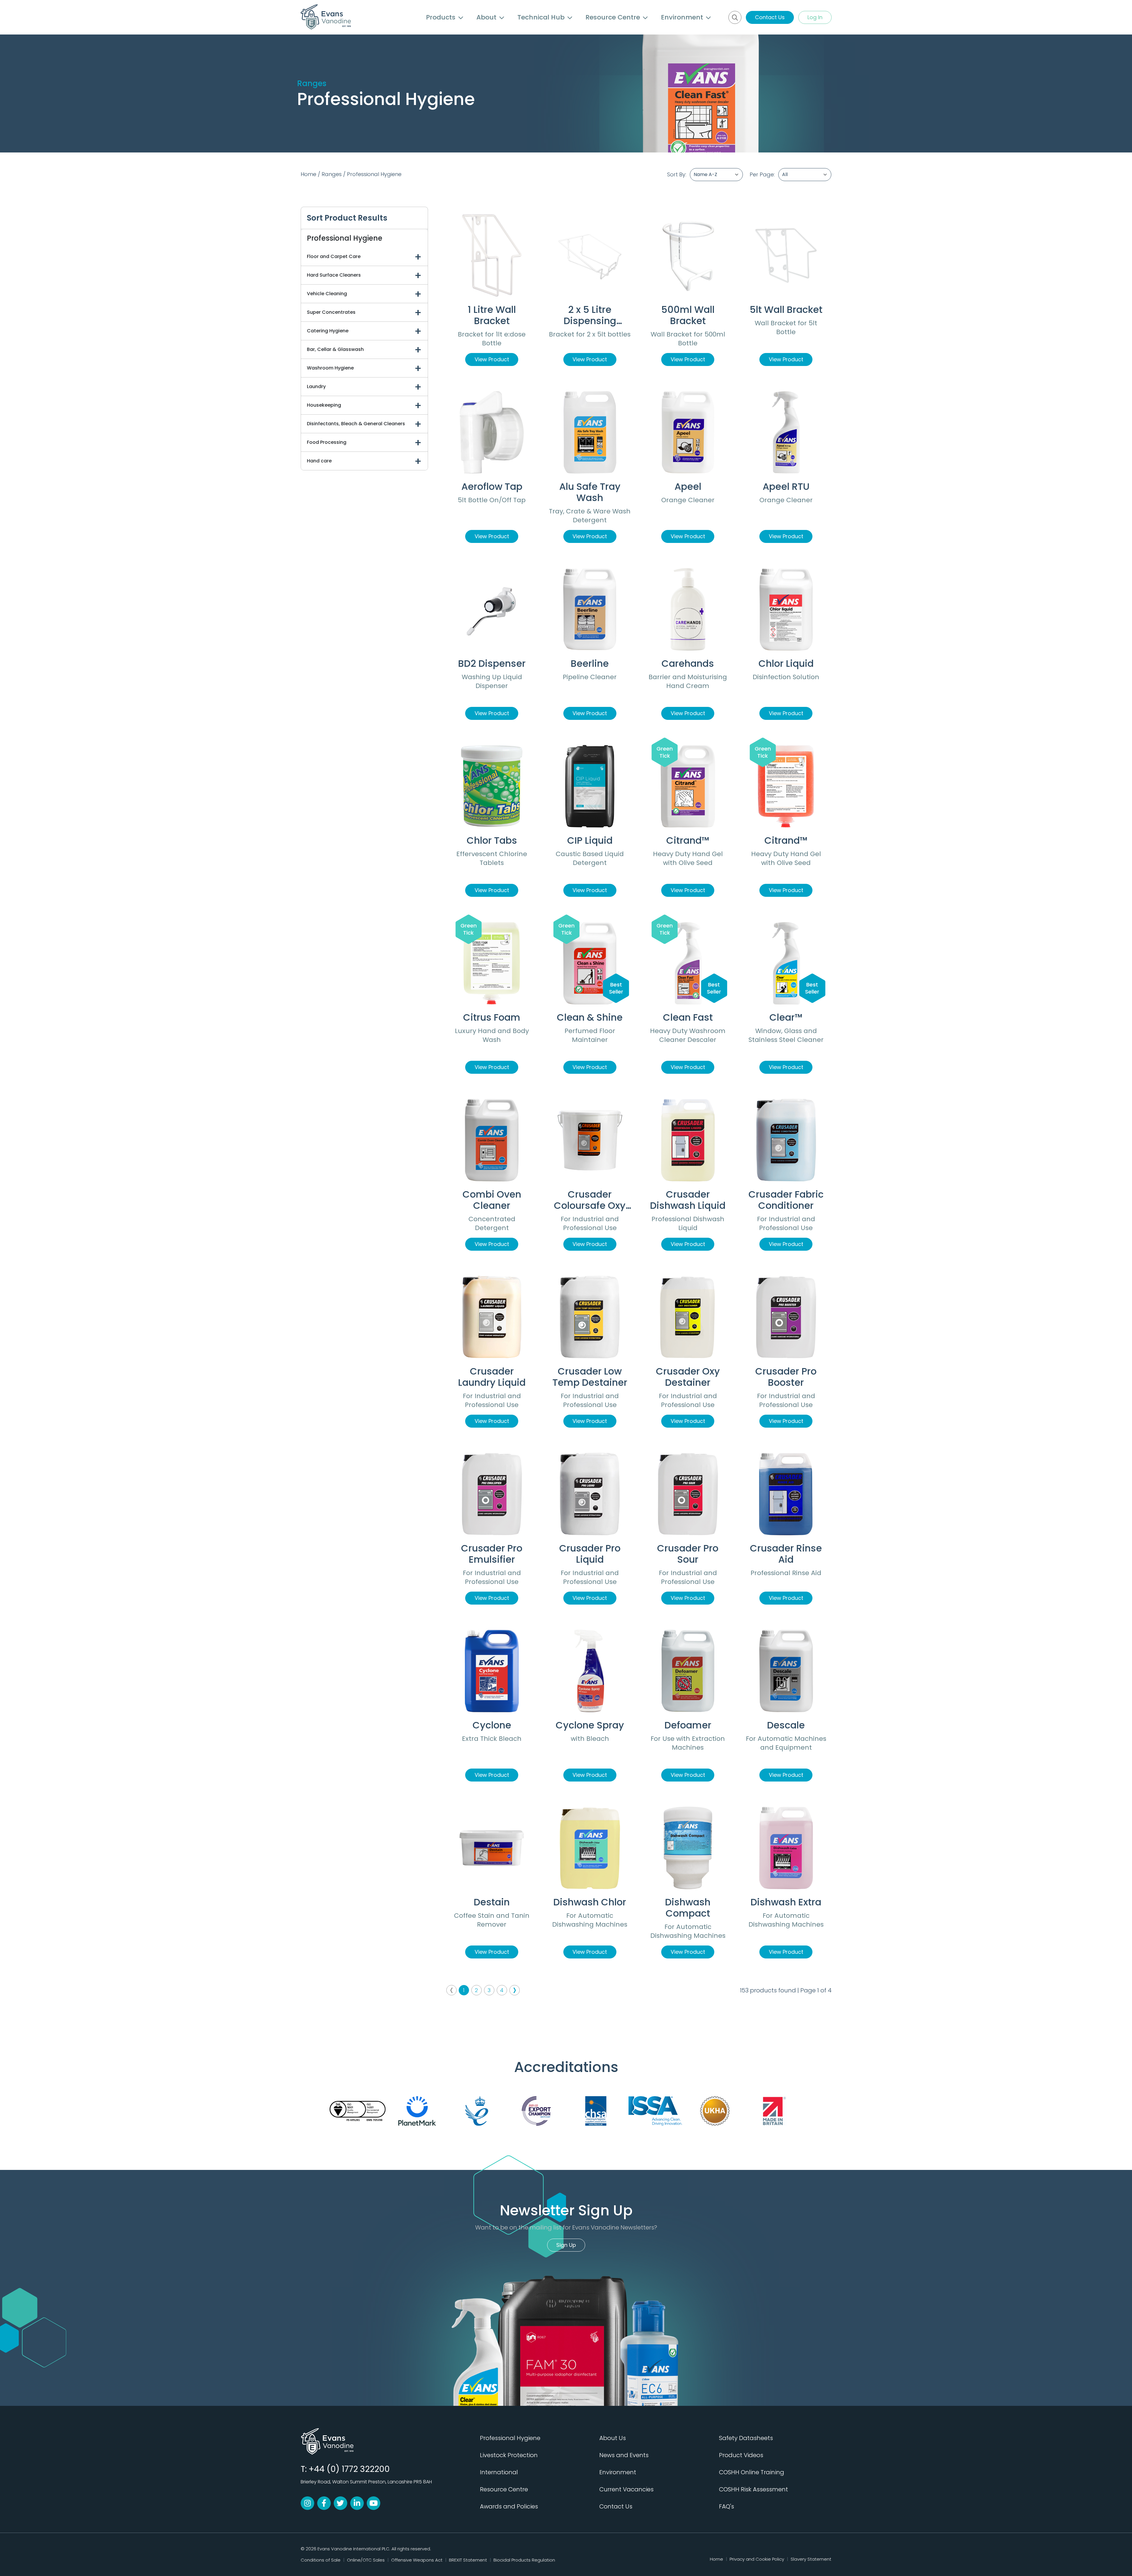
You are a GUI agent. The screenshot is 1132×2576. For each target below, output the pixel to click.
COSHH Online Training (752, 2472)
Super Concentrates (331, 312)
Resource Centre (614, 17)
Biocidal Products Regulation (524, 2560)
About (487, 17)
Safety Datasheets (746, 2438)
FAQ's (727, 2506)
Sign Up (566, 2245)
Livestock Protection (509, 2455)
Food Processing (327, 442)
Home (308, 174)
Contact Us (770, 17)
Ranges (332, 174)
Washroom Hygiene (330, 368)
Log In (815, 17)
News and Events (624, 2455)
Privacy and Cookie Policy (757, 2559)
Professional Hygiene (374, 174)
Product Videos (741, 2455)
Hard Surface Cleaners (334, 275)
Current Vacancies (626, 2489)
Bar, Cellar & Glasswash (335, 349)
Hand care (319, 461)
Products (442, 17)
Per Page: (762, 174)
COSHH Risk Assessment (753, 2489)
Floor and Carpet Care (334, 256)
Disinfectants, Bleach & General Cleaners (356, 424)
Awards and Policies (509, 2506)
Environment (683, 17)
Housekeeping (324, 405)
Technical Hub (542, 17)
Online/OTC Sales (366, 2560)
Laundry (316, 386)
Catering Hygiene (328, 331)
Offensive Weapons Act (417, 2560)
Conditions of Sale (321, 2560)
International (499, 2472)
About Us (613, 2438)
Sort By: (677, 174)
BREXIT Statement (468, 2560)
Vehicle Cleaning (327, 294)
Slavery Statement (811, 2559)
